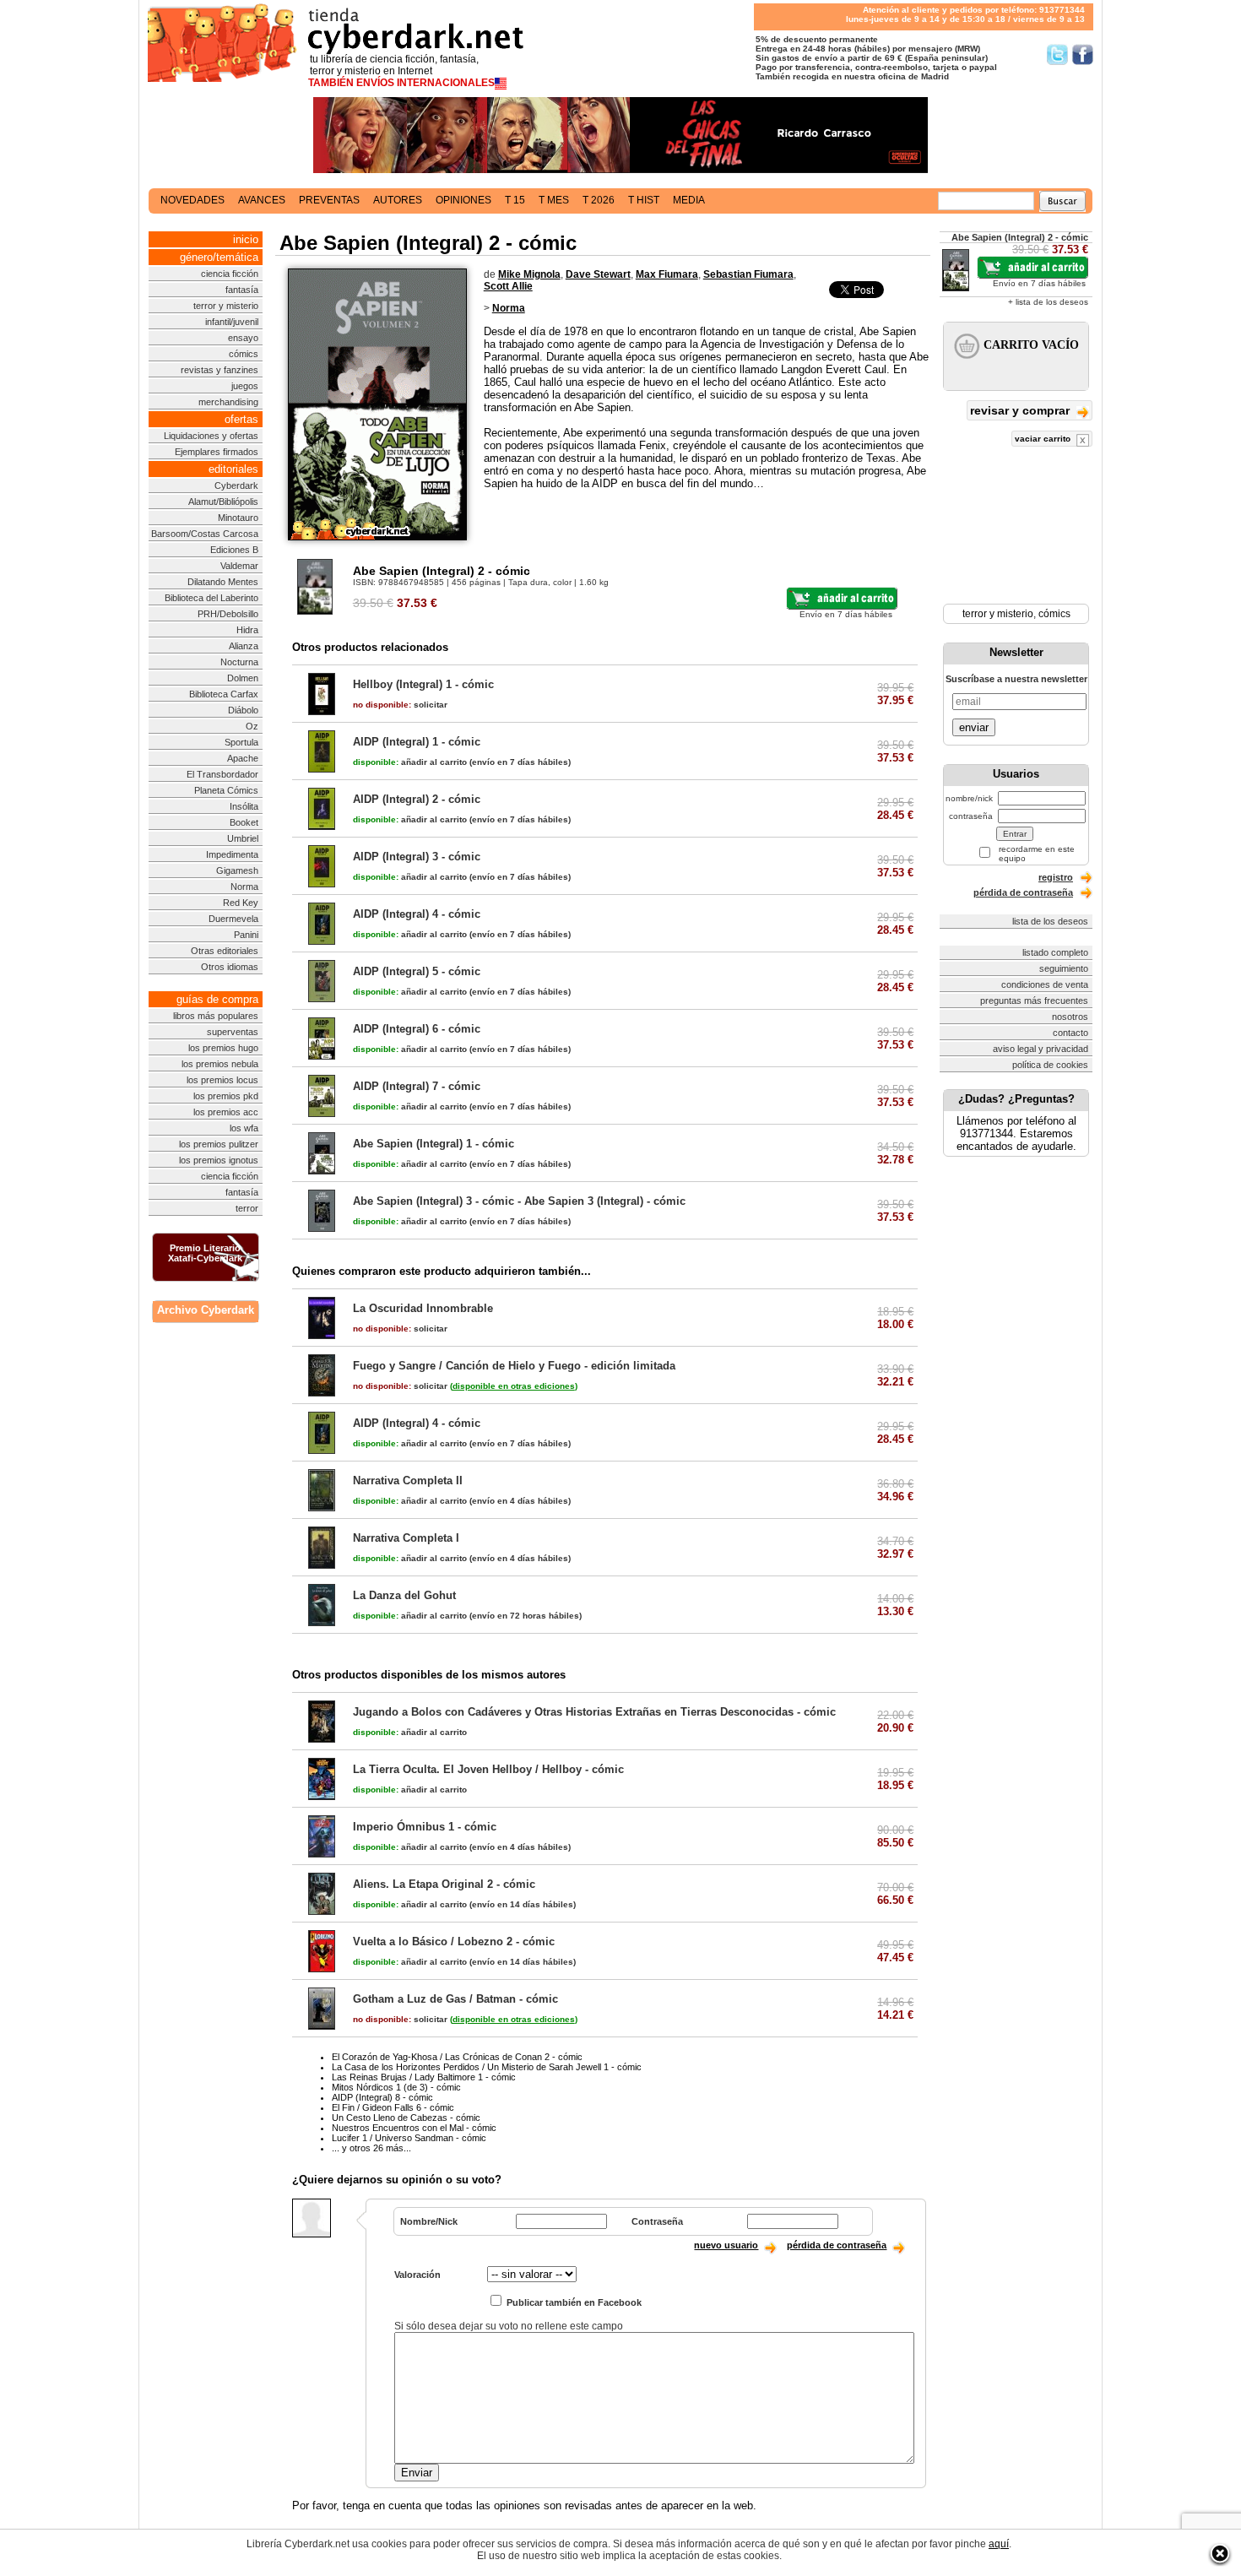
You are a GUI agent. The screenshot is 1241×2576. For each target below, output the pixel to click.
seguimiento (1064, 968)
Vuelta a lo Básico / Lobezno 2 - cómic (454, 1941)
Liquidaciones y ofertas (211, 436)
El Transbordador (222, 774)
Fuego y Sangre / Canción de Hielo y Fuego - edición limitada (514, 1366)
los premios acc (226, 1112)
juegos (245, 386)
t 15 (515, 200)
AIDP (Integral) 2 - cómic (417, 799)
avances (262, 200)
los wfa (244, 1128)
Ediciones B (234, 550)
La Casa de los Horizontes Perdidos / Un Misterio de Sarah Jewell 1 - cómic (487, 2067)
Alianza (244, 646)
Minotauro (238, 518)
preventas (329, 200)
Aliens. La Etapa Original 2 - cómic (444, 1884)
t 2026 (599, 200)
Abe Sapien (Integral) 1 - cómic (434, 1144)
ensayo (243, 338)
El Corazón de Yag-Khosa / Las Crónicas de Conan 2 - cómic (457, 2057)
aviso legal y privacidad (1040, 1049)
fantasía (242, 290)
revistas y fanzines (219, 370)
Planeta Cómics (226, 790)
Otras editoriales (225, 951)
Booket (244, 822)
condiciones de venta (1045, 984)
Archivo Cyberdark (206, 1310)
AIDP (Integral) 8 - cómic (382, 2097)
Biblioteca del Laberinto (211, 598)
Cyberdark (236, 485)
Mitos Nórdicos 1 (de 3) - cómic (396, 2087)
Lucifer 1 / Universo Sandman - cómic (409, 2138)
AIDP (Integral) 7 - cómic (417, 1086)
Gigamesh (237, 870)
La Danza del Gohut (404, 1595)
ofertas (241, 419)
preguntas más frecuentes (1034, 1001)
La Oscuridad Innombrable (423, 1308)
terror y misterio (226, 306)
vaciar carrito (1044, 439)
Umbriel (243, 838)
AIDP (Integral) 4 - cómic (417, 914)
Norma (244, 887)
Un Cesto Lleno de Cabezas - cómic (406, 2118)
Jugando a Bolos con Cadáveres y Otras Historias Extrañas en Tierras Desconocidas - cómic (594, 1712)
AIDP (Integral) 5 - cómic (417, 971)
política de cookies (1050, 1065)
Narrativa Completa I (406, 1538)
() (514, 1386)
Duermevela (233, 919)
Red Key (241, 903)
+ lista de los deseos (1048, 302)
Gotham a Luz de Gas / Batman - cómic (455, 1999)
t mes (554, 200)
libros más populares (216, 1016)
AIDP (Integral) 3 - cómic (417, 857)
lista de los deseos (1050, 921)
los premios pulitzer (219, 1144)
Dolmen (243, 678)
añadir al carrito (410, 762)
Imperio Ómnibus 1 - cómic (425, 1827)
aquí (999, 2544)
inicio (246, 239)
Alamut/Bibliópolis (223, 502)
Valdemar (239, 566)
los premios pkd (226, 1096)
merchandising (228, 402)
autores (398, 200)
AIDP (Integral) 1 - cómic (417, 742)
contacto (1070, 1033)
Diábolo (243, 710)
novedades (192, 200)
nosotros (1070, 1017)
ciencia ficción (230, 274)
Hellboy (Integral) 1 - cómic (423, 684)
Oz (252, 726)
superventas (233, 1032)
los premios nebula (220, 1064)
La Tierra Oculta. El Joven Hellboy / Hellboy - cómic (488, 1769)
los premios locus (222, 1080)
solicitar (400, 705)
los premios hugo (223, 1048)
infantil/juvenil (232, 322)
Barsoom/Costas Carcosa (205, 534)
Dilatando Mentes (223, 582)
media (689, 200)
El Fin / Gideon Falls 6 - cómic (393, 2107)
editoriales (233, 469)
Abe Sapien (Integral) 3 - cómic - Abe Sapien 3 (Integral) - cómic (519, 1201)
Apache (243, 758)
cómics (244, 354)
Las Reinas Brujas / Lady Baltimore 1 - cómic (424, 2077)
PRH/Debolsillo (228, 614)
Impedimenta (232, 854)
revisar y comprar (1022, 410)
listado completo (1055, 952)
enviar (974, 727)
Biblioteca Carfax (224, 694)
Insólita (244, 806)
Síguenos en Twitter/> (1057, 54)
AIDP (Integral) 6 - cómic (417, 1029)
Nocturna (239, 662)
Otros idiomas (230, 967)
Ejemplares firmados (217, 452)
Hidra (247, 630)
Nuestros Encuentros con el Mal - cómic (414, 2128)
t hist (644, 200)
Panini (246, 935)
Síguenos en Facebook (1083, 54)
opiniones (463, 200)
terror (247, 1208)
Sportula (241, 742)
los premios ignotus (219, 1160)
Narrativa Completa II (408, 1481)
